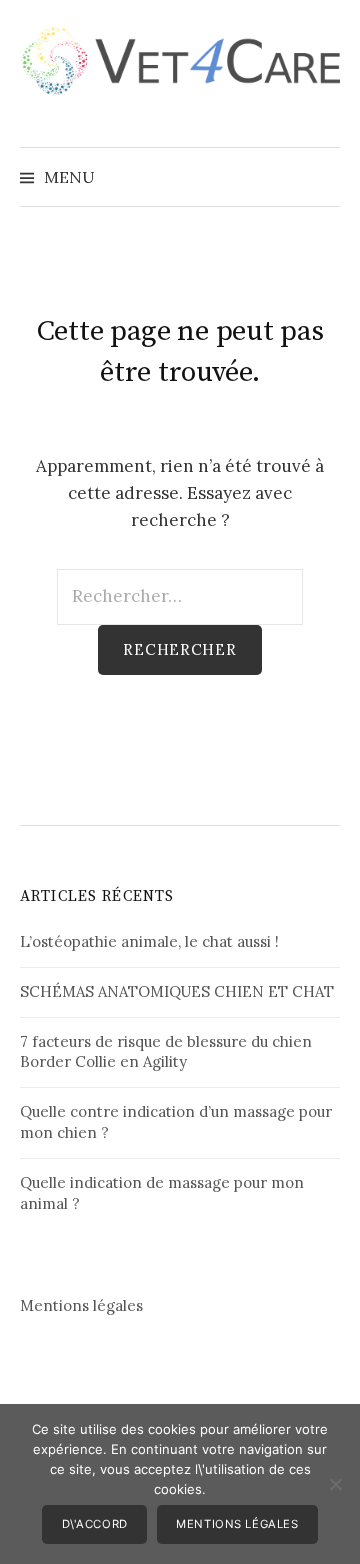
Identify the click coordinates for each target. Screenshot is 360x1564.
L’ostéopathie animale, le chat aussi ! (149, 941)
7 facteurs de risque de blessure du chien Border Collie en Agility (166, 1052)
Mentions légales (81, 1305)
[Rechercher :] (323, 177)
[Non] (335, 1484)
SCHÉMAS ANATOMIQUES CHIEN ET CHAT (177, 991)
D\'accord (95, 1524)
